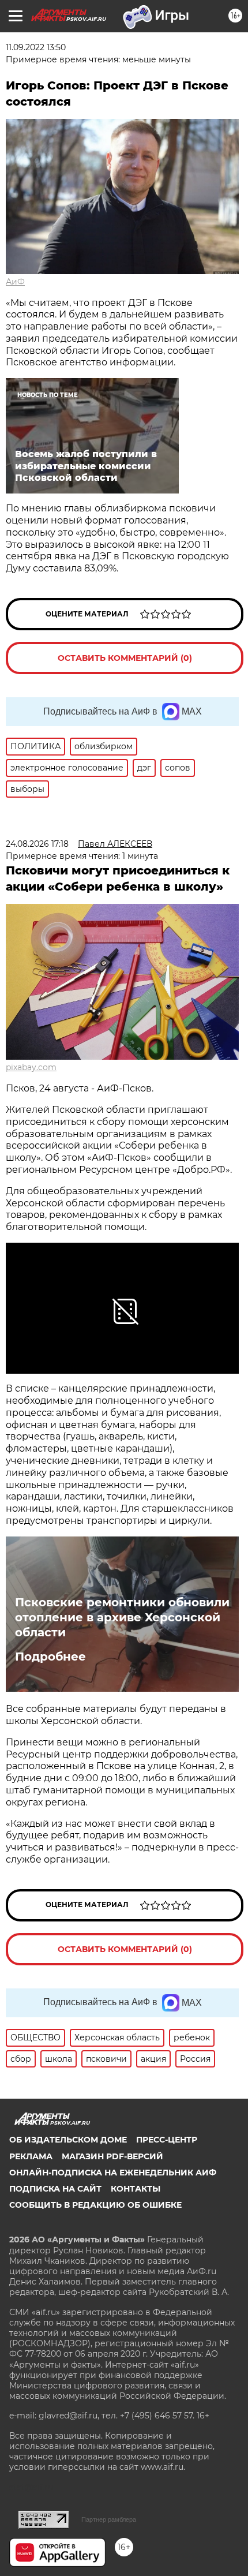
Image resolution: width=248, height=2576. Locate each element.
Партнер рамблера (109, 2519)
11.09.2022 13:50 (36, 47)
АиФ (15, 282)
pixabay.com (31, 1067)
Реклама (31, 2156)
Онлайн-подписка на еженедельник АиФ (113, 2173)
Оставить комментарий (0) (125, 658)
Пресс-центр (167, 2140)
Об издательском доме (68, 2140)
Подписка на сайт (55, 2189)
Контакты (136, 2189)
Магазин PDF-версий (112, 2156)
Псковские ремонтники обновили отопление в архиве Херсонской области (122, 1617)
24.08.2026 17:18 (37, 844)
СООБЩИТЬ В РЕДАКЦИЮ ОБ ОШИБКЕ (95, 2205)
